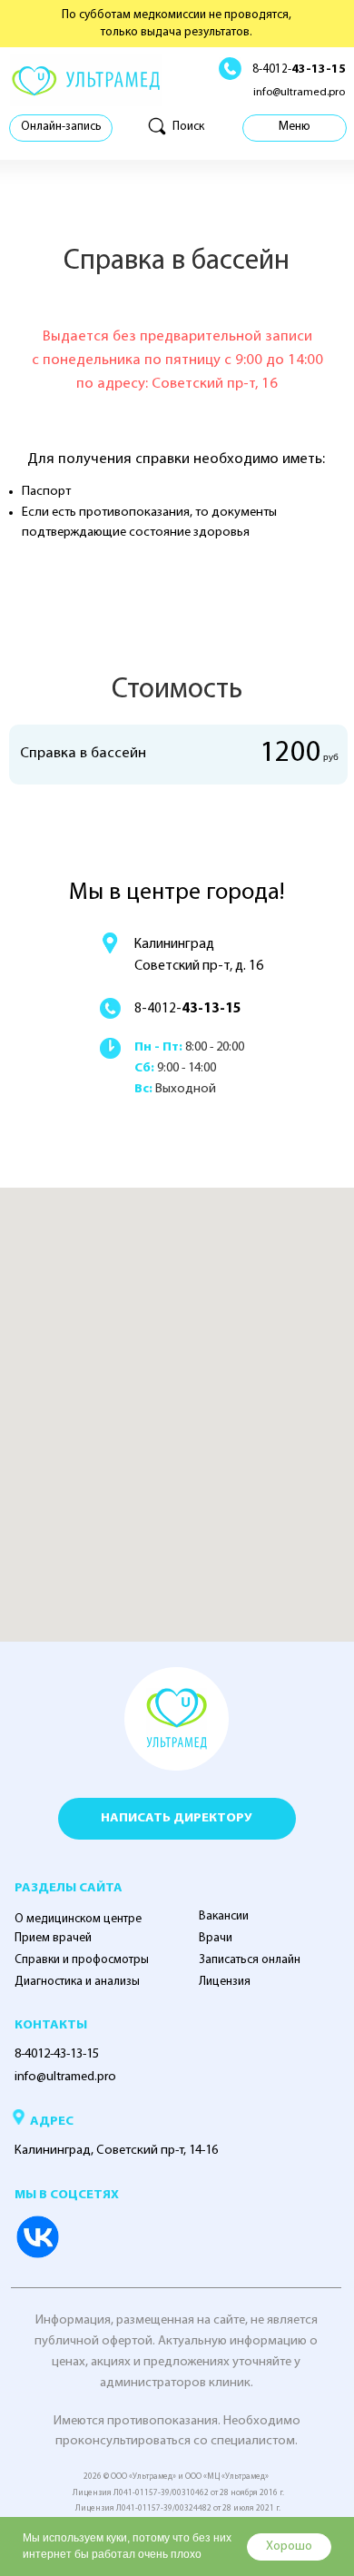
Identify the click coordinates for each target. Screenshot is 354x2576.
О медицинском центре (78, 1919)
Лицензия (225, 1982)
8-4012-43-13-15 (57, 2054)
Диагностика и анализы (77, 1982)
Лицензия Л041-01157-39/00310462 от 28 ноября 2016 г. (178, 2493)
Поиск (188, 127)
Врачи (216, 1938)
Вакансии (224, 1916)
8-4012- (299, 69)
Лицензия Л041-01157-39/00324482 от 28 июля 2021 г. (178, 2508)
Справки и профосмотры (82, 1960)
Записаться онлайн (250, 1960)
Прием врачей (53, 1938)
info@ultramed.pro (299, 93)
